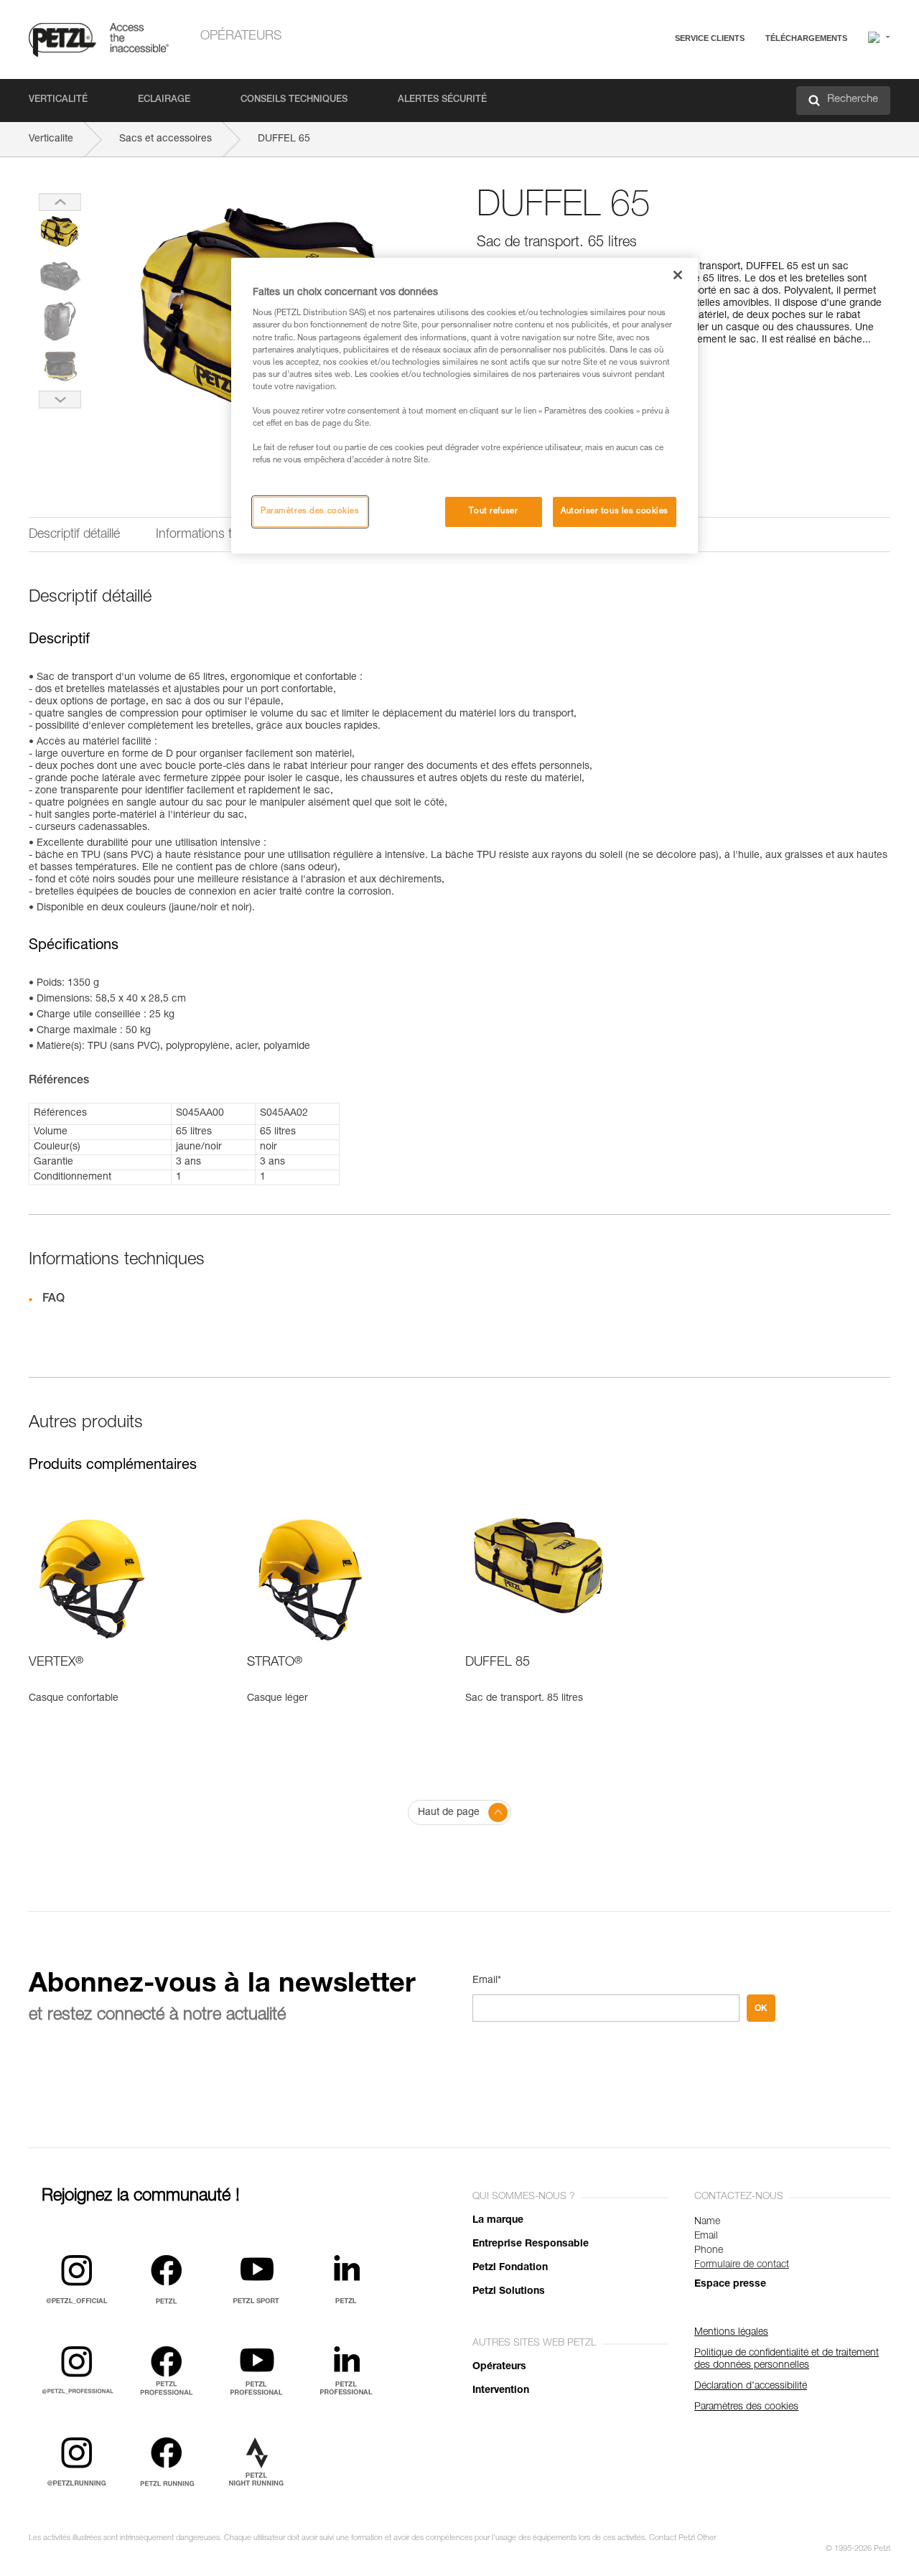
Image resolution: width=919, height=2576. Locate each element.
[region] (465, 406)
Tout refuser (493, 512)
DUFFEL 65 (284, 139)
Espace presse (730, 2285)
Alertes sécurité (442, 100)
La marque (498, 2221)
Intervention (501, 2391)
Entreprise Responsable (531, 2244)
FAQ (640, 73)
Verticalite (51, 139)
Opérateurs (241, 37)
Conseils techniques (294, 100)
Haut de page (449, 1813)
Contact (648, 93)
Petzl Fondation (510, 2268)
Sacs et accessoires (165, 139)
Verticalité (58, 100)
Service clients (710, 38)
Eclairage (164, 100)
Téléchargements (806, 38)
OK (761, 2008)
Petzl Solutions (509, 2292)
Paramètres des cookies (310, 512)
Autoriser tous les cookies (615, 512)
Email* (487, 1981)
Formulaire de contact (742, 2265)
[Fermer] (678, 275)
